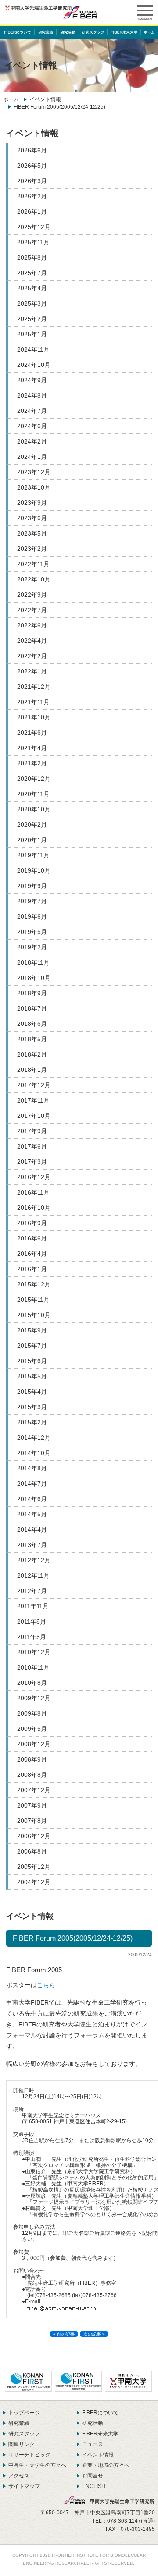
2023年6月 (32, 518)
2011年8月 (32, 1621)
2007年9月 (32, 1805)
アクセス (19, 2476)
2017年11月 (33, 1100)
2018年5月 (32, 1039)
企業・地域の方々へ (106, 2465)
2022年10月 (34, 579)
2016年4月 (32, 1254)
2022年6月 (32, 625)
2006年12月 (34, 1836)
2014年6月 (32, 1499)
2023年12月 (34, 472)
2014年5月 (32, 1514)
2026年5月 (32, 166)
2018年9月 (32, 993)
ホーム (11, 99)
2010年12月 (34, 1652)
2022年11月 (33, 564)
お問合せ (93, 2476)
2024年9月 (32, 380)
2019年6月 (32, 916)
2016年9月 (32, 1223)
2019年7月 (32, 901)
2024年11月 (33, 349)
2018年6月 (32, 1024)
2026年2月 (32, 196)
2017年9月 (32, 1131)
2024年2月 (32, 441)
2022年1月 (32, 671)
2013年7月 (32, 1545)
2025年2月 (32, 319)
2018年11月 (33, 962)
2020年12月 (34, 779)
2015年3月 (32, 1407)
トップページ (24, 2413)
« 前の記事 (64, 2334)
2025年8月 (32, 257)
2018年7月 (32, 1008)
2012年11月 (33, 1575)
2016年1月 (32, 1269)
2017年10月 (34, 1116)
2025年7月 (32, 273)
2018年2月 (32, 1054)
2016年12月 (34, 1177)
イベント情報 (45, 99)
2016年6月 (32, 1238)
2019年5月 (32, 932)
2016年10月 (34, 1208)
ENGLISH (94, 2486)
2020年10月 (34, 809)
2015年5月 (32, 1376)
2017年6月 (32, 1146)
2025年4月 (32, 288)
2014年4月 (32, 1529)
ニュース (93, 2444)
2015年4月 (32, 1392)
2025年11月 (33, 242)
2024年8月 (32, 395)
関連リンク (22, 2444)
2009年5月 (32, 1729)
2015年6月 (32, 1361)
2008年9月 (32, 1759)
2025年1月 (32, 334)
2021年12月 (34, 687)
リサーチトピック (29, 2455)
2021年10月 (34, 717)
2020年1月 (32, 840)
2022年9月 (32, 595)
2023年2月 (32, 549)
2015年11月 (33, 1300)
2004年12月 (34, 1882)
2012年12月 (34, 1560)
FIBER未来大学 (100, 2434)
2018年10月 (34, 978)
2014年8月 (32, 1468)
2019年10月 (34, 870)
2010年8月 (32, 1683)
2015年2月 (32, 1422)
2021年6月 (32, 733)
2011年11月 (33, 1606)
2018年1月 (32, 1070)
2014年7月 (32, 1484)
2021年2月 (32, 763)
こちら (46, 1985)
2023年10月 (34, 487)
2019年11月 (33, 855)
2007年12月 (34, 1790)
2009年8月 (32, 1713)
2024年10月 (34, 365)
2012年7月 (32, 1591)
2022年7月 (32, 610)
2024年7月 (32, 411)
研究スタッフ (24, 2434)
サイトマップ (24, 2486)
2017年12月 (34, 1085)
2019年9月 (32, 886)
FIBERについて (100, 2413)
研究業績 (19, 2423)
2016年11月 (33, 1192)
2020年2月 (32, 825)
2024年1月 (32, 457)
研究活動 (93, 2423)
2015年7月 (32, 1346)
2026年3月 (32, 181)
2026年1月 (32, 211)
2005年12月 (34, 1867)
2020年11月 (33, 794)
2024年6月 (32, 426)
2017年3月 (32, 1162)
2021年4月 (32, 748)
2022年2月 (32, 656)
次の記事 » (94, 2334)
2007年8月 (32, 1821)
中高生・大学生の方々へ (37, 2465)
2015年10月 (34, 1315)
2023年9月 (32, 503)
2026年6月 (32, 150)
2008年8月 (32, 1775)
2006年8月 (32, 1851)
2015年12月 (34, 1284)
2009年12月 (34, 1698)
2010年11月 (33, 1667)
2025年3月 (32, 303)
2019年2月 (32, 947)
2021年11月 (33, 702)
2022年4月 (32, 641)
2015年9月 (32, 1330)
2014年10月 (34, 1453)
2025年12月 (34, 227)
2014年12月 (34, 1438)
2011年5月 (32, 1637)
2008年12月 (34, 1744)
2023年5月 (32, 533)
